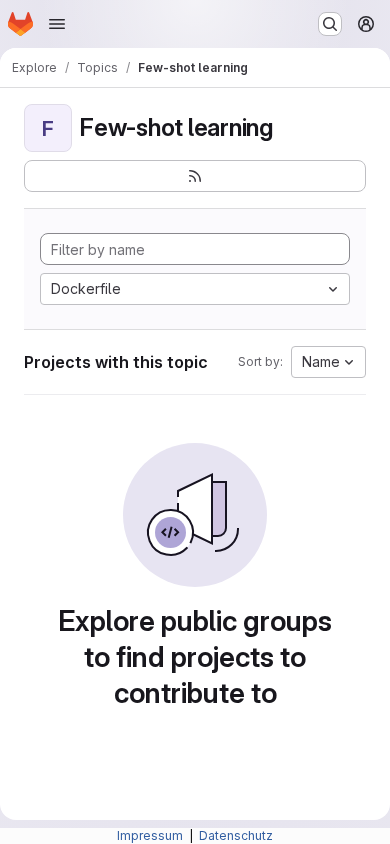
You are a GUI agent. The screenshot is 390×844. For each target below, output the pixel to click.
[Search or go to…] (330, 24)
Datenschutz (236, 835)
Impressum (151, 835)
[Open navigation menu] (57, 24)
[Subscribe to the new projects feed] (195, 176)
